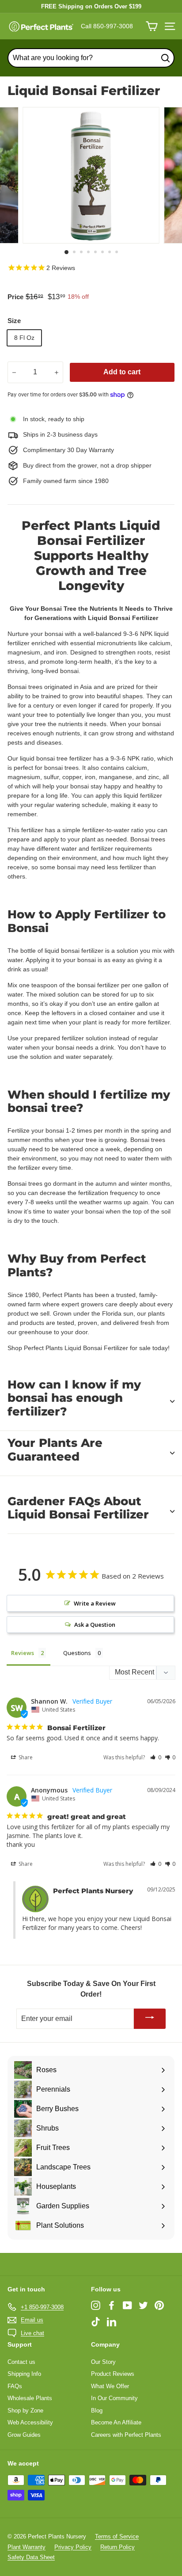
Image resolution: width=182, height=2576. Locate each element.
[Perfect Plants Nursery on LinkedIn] (112, 2321)
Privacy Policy (73, 2547)
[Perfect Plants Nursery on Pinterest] (159, 2305)
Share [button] (25, 1757)
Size (14, 321)
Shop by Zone (25, 2410)
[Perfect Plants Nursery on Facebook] (112, 2305)
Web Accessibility (30, 2422)
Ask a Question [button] (95, 1625)
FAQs (15, 2386)
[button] (156, 1757)
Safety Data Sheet (31, 2557)
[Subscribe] (150, 2019)
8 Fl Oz (24, 338)
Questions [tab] (77, 1653)
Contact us (21, 2362)
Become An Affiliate (116, 2422)
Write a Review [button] (95, 1603)
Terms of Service (117, 2536)
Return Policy (118, 2547)
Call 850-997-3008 (107, 26)
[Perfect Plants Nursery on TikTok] (96, 2321)
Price (15, 297)
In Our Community (114, 2398)
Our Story (103, 2362)
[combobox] (91, 58)
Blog (97, 2410)
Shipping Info (24, 2374)
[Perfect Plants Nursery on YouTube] (127, 2305)
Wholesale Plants (30, 2398)
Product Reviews (113, 2374)
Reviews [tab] (23, 1653)
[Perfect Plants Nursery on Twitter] (143, 2305)
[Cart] (152, 26)
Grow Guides (24, 2435)
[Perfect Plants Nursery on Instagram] (96, 2305)
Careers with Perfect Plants (126, 2435)
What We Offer (110, 2386)
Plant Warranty (27, 2547)
